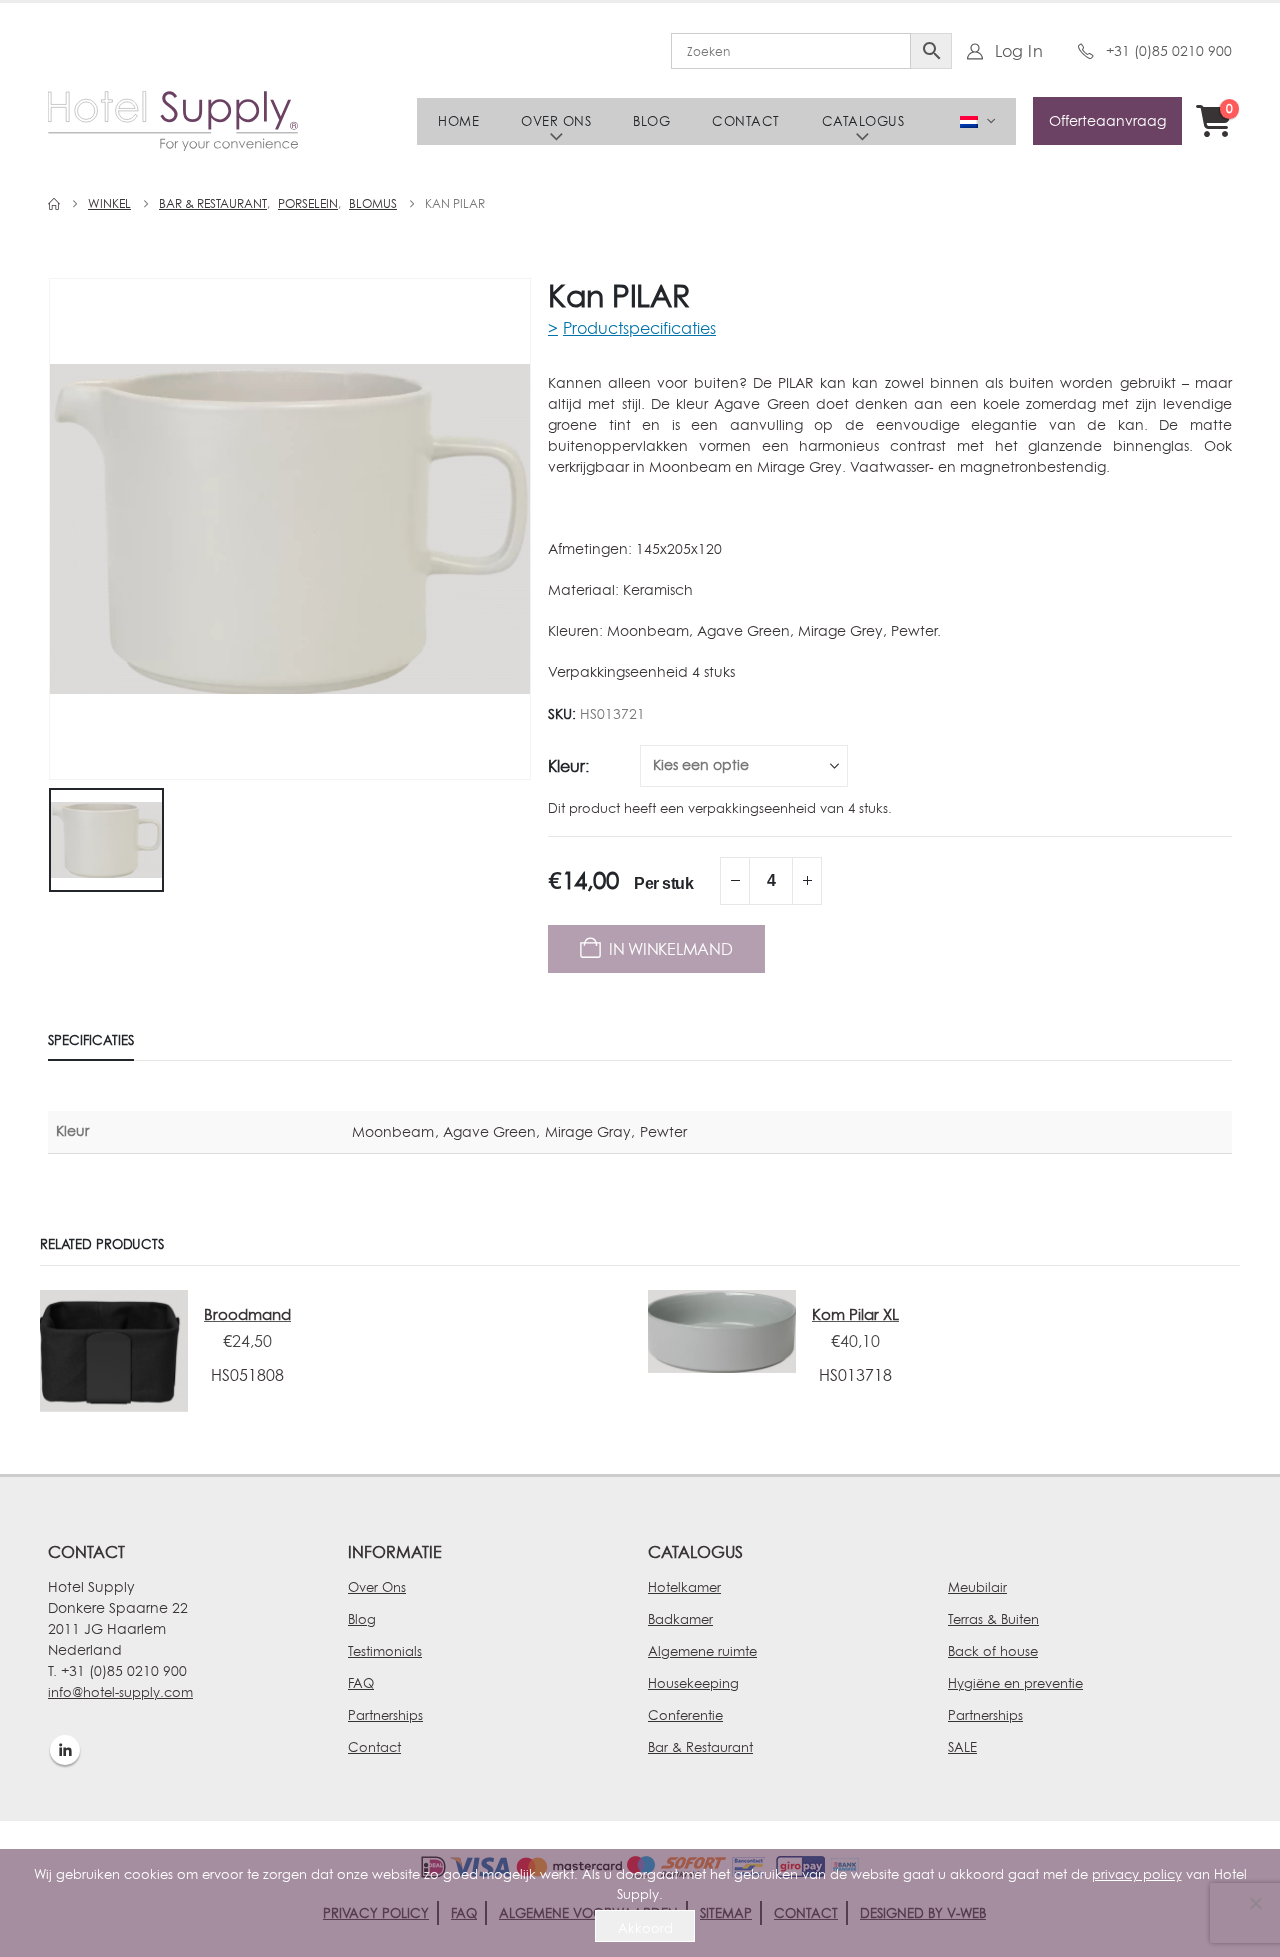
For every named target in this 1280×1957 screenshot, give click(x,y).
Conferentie (685, 1715)
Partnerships (385, 1715)
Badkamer (680, 1619)
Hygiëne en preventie (1015, 1683)
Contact (746, 121)
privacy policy (1137, 1874)
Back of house (993, 1651)
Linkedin (65, 1750)
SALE (962, 1747)
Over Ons (377, 1587)
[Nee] (1255, 1903)
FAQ (361, 1683)
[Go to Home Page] (54, 204)
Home (458, 121)
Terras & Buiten (993, 1619)
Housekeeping (693, 1683)
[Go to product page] (114, 1350)
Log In (1019, 51)
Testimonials (385, 1651)
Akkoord (645, 1928)
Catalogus (863, 121)
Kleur (566, 766)
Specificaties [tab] (91, 1040)
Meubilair (977, 1587)
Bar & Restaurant (700, 1747)
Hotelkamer (684, 1587)
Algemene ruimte (702, 1651)
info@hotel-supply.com (120, 1692)
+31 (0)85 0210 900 (1169, 50)
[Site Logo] (173, 121)
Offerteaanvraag (1107, 120)
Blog (651, 121)
